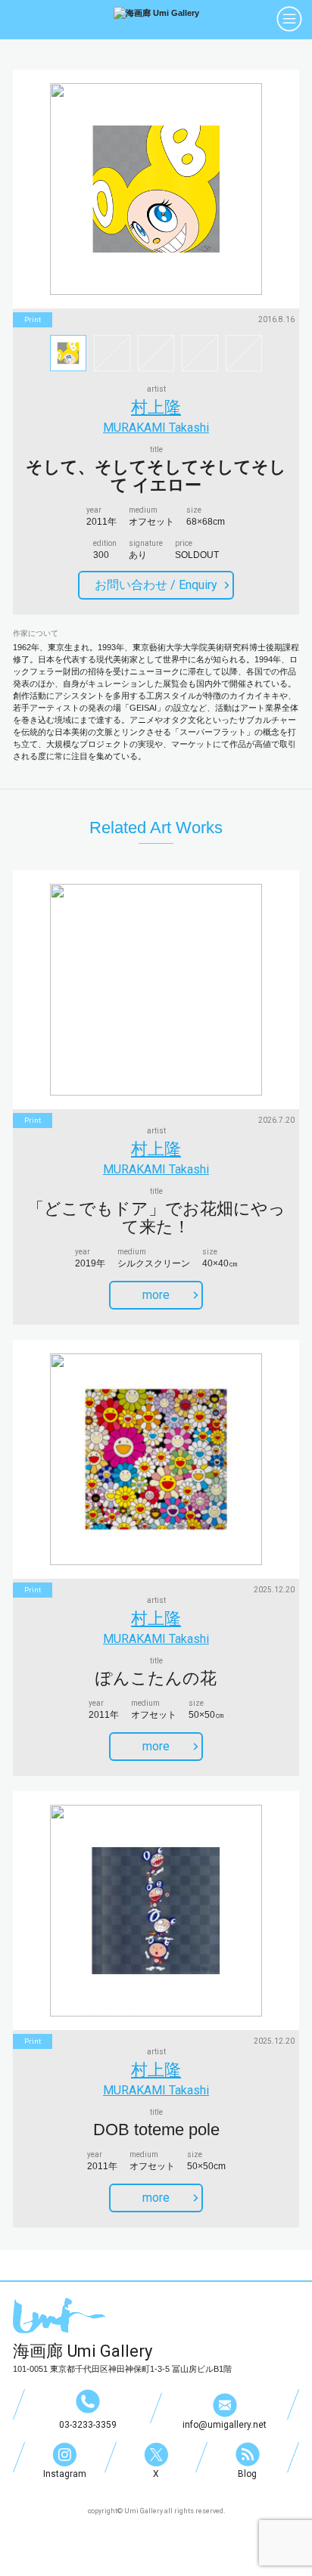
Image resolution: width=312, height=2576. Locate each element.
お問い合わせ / (156, 585)
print (33, 320)
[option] (156, 189)
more (156, 1295)
